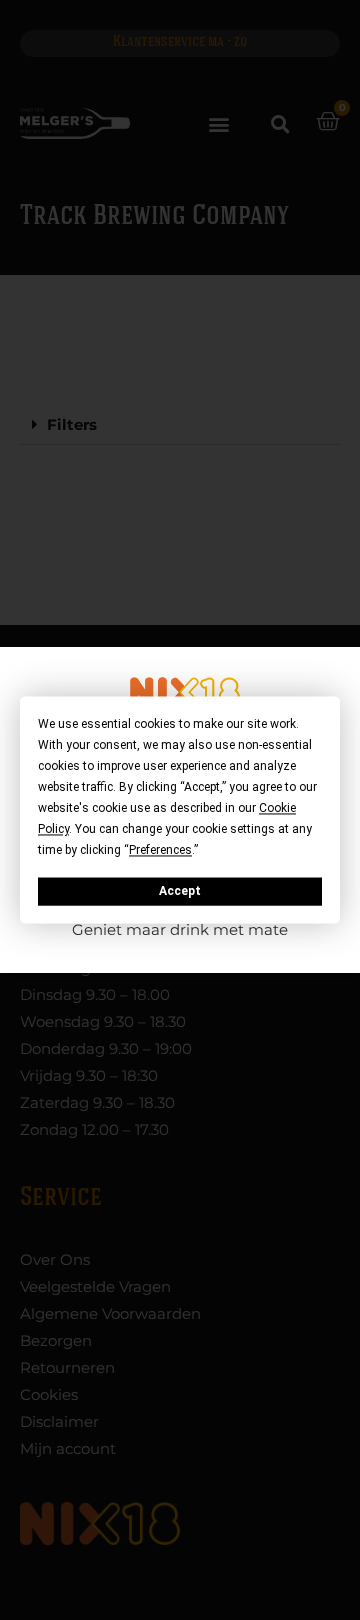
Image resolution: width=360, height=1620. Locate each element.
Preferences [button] (160, 850)
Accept (180, 891)
